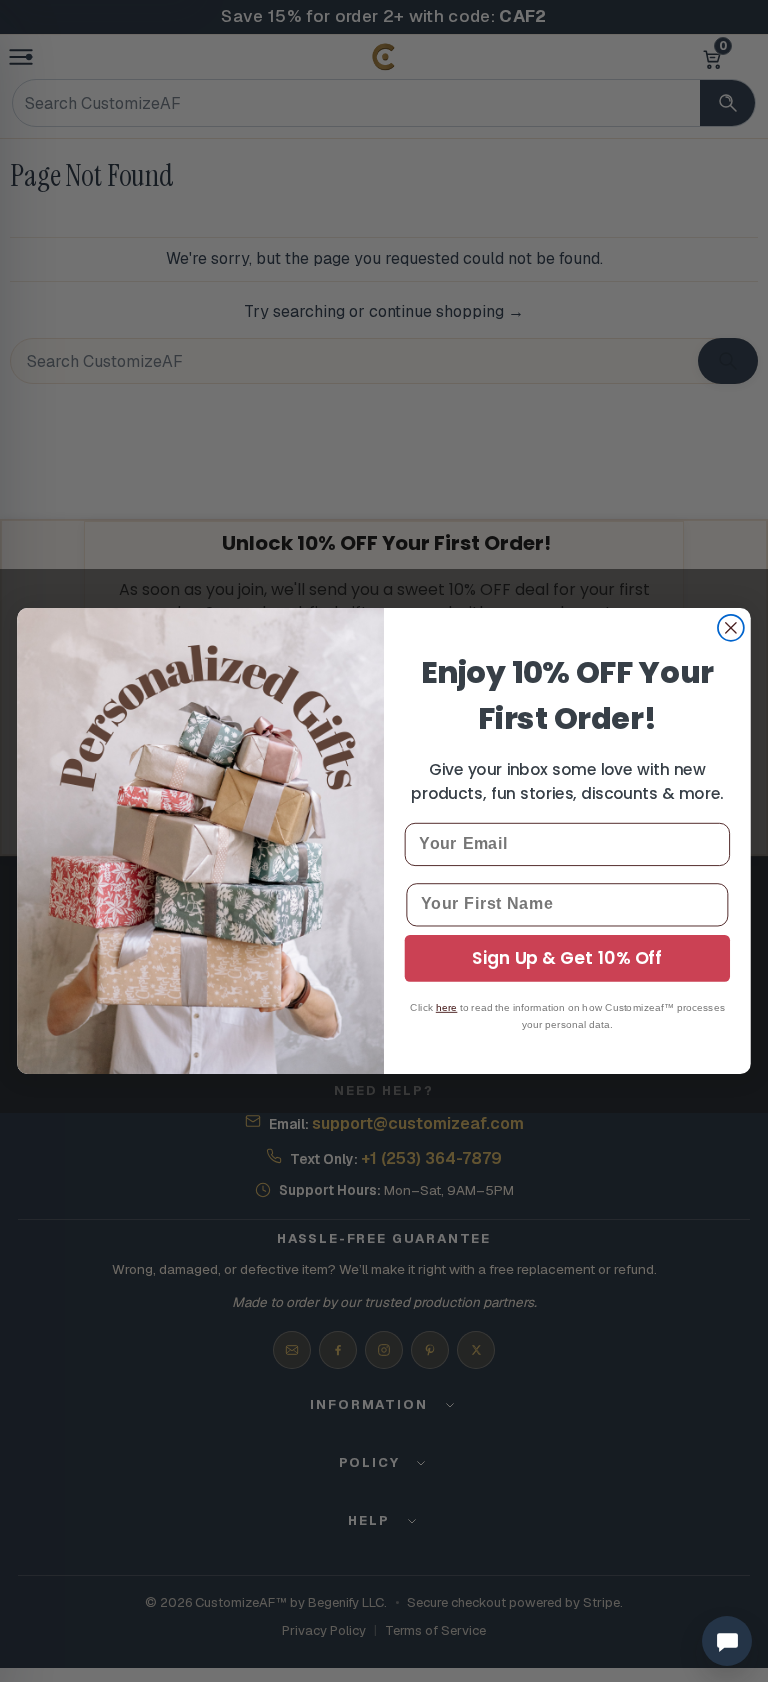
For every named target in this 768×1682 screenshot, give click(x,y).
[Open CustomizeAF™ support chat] (727, 1641)
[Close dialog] (731, 628)
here (447, 1007)
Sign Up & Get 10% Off (567, 958)
